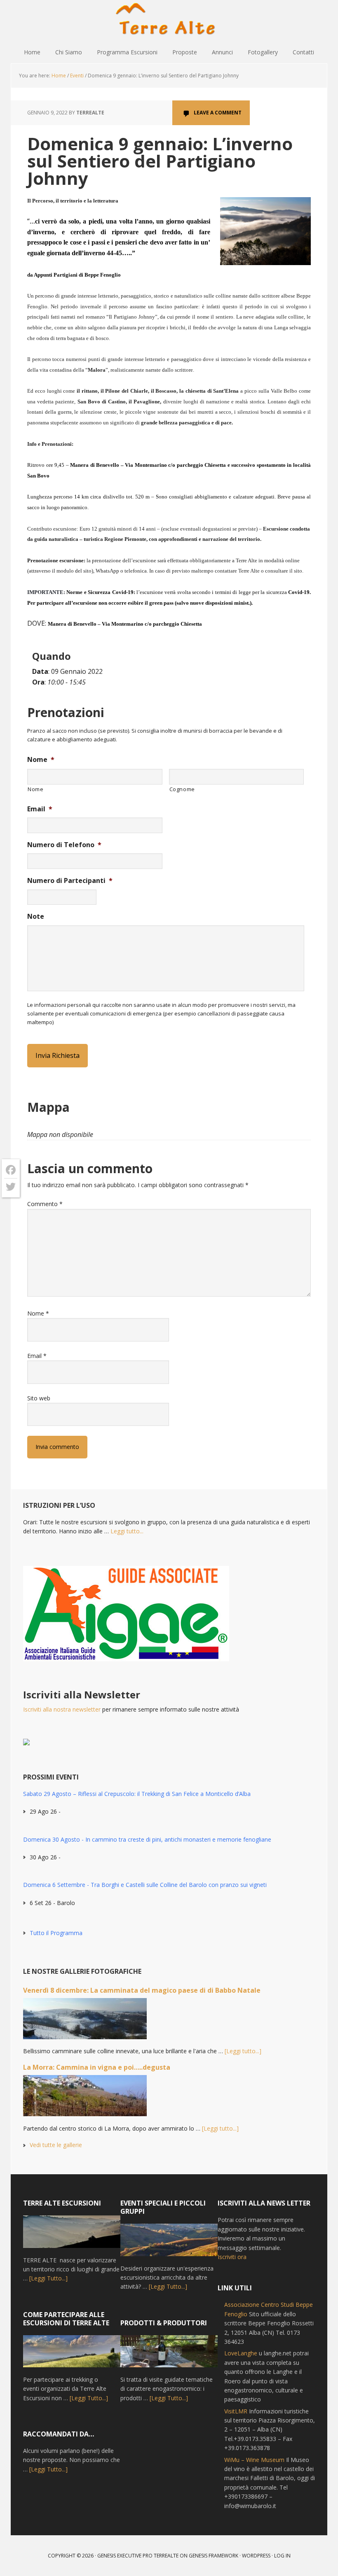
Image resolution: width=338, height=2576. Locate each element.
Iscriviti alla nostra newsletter (62, 1709)
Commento (45, 1204)
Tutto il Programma (56, 1933)
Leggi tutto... (127, 1531)
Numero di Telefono (64, 845)
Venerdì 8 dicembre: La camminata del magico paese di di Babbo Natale (142, 1990)
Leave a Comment (218, 113)
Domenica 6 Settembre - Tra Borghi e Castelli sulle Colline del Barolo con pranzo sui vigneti (145, 1885)
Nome (41, 760)
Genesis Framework (214, 2556)
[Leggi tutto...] (243, 2051)
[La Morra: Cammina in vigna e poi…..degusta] (85, 2099)
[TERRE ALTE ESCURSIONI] (72, 2235)
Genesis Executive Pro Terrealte (138, 2556)
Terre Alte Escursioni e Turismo (169, 21)
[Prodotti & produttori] (169, 2355)
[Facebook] (11, 1170)
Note (36, 917)
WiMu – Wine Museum (254, 2460)
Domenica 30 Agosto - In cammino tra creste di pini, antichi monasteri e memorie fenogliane (147, 1839)
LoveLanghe (241, 2353)
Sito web (39, 1398)
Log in (282, 2556)
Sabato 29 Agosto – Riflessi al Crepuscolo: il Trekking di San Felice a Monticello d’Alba (137, 1794)
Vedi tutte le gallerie (56, 2145)
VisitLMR (236, 2411)
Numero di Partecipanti (70, 881)
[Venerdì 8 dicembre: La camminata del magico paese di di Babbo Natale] (85, 2022)
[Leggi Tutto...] (48, 2278)
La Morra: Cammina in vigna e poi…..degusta (97, 2067)
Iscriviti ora (232, 2257)
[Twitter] (11, 1187)
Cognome (182, 789)
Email (40, 809)
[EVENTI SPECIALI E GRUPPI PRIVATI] (169, 2244)
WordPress (256, 2556)
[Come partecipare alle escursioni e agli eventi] (72, 2355)
